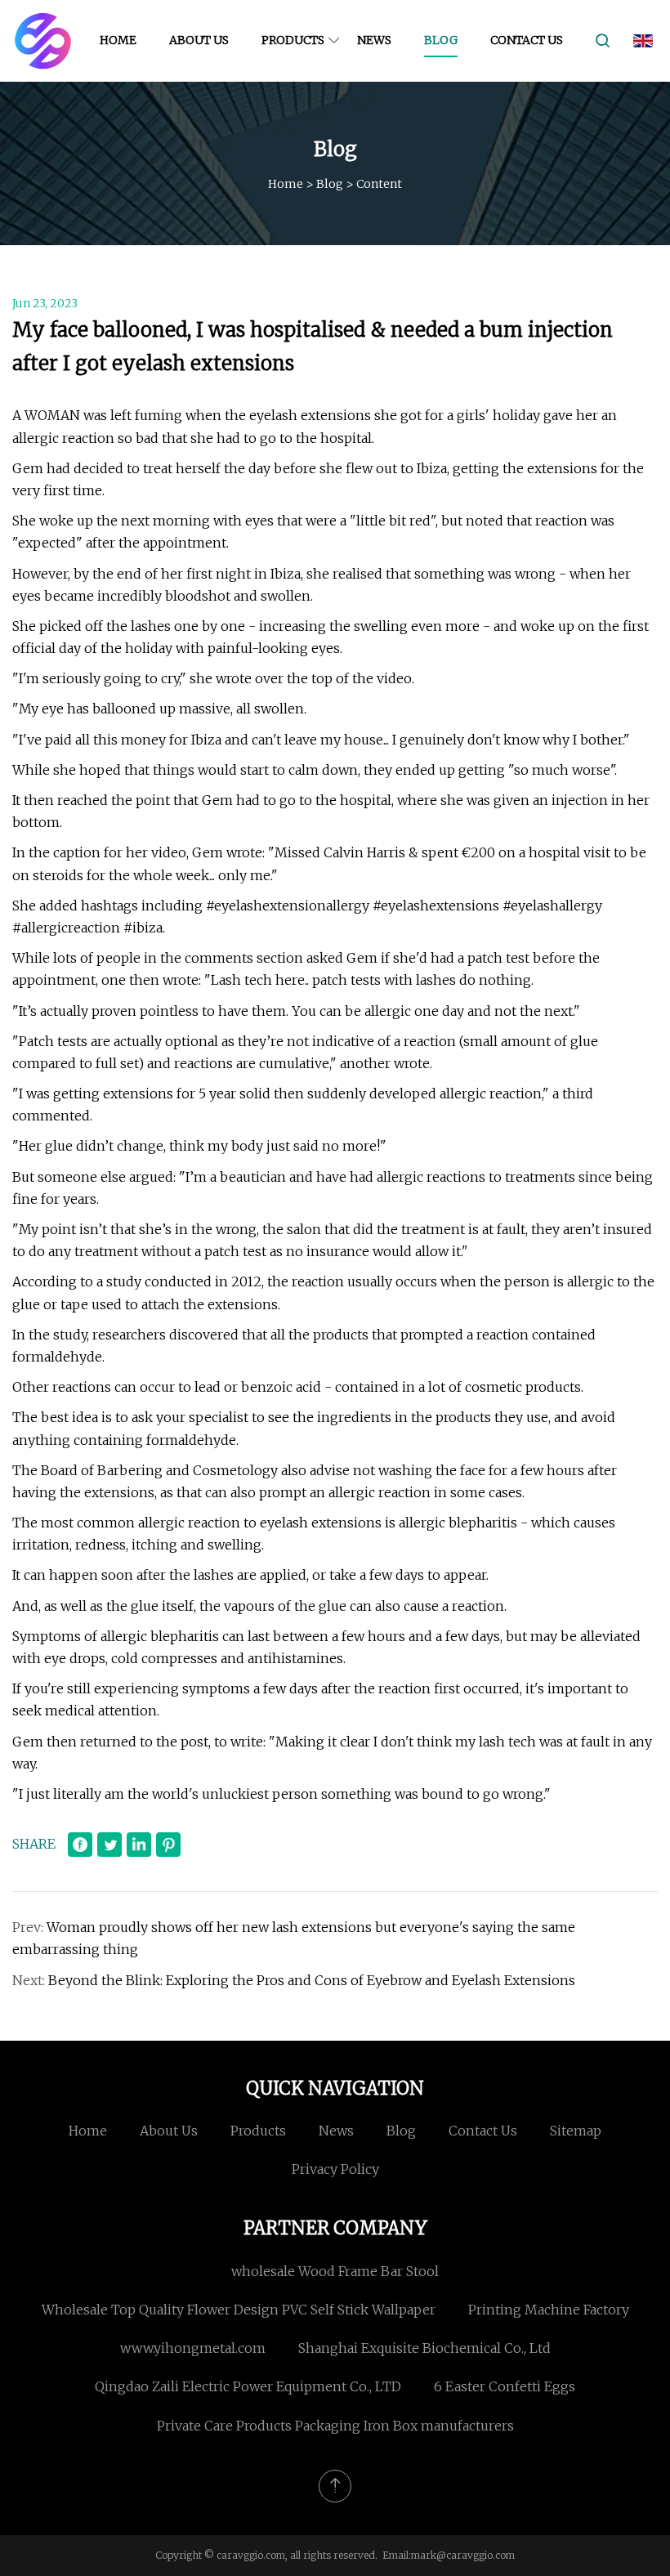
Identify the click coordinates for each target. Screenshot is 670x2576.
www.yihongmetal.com (193, 2348)
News (374, 40)
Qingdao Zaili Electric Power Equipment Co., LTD (248, 2386)
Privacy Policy (335, 2169)
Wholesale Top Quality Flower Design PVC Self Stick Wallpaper (239, 2310)
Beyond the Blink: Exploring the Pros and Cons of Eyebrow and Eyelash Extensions (312, 1980)
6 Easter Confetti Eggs (505, 2386)
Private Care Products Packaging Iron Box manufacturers (335, 2426)
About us (199, 40)
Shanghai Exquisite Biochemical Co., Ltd (424, 2348)
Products (293, 40)
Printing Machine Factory (549, 2310)
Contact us (527, 40)
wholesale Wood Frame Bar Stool (335, 2271)
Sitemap (576, 2131)
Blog (441, 40)
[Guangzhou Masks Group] (43, 41)
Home (118, 40)
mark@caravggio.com (463, 2555)
